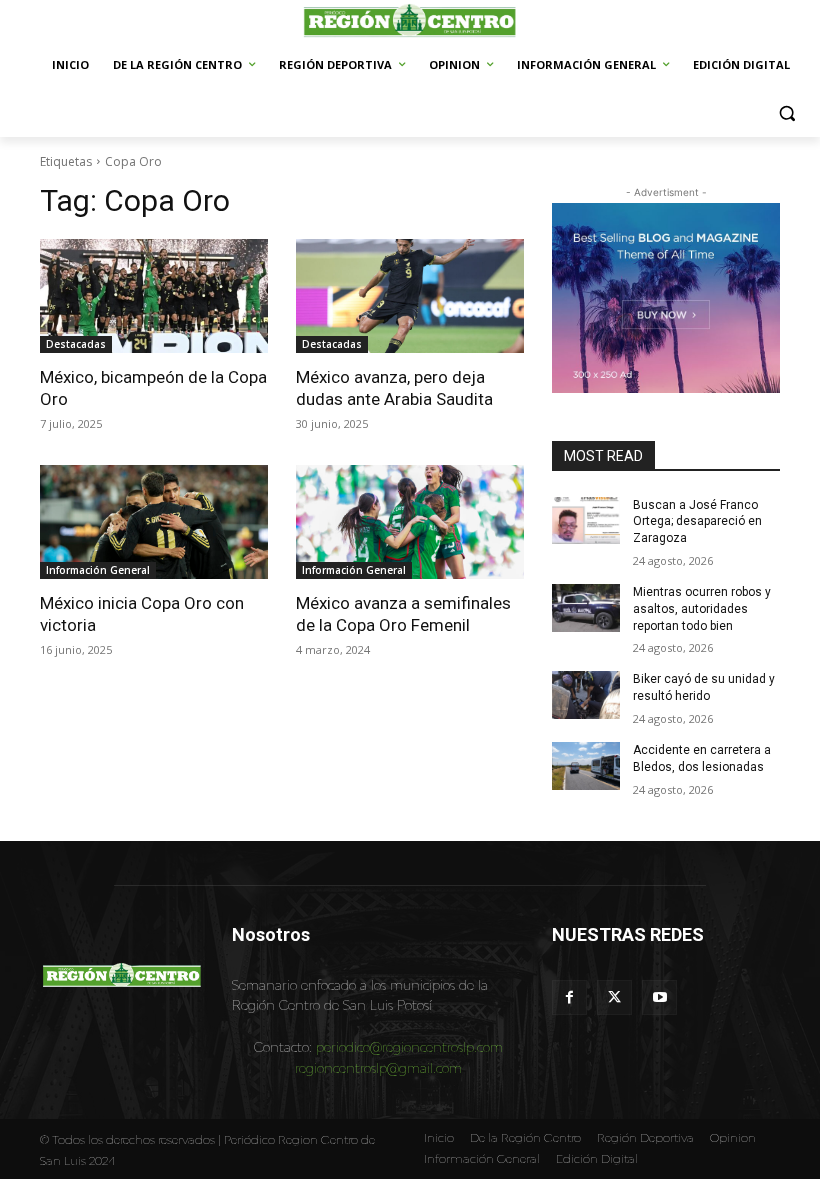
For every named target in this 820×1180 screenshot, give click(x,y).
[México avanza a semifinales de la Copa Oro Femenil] (410, 522)
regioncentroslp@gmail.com (378, 1068)
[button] (787, 113)
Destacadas (76, 344)
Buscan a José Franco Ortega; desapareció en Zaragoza (697, 522)
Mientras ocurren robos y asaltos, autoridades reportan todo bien (702, 609)
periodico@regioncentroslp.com (409, 1047)
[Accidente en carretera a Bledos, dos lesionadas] (586, 766)
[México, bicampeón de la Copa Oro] (154, 296)
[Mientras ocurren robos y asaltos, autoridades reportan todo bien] (586, 608)
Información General (98, 570)
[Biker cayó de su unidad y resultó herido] (586, 695)
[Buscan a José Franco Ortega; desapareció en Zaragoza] (586, 521)
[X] (614, 997)
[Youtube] (659, 997)
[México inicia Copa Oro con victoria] (154, 522)
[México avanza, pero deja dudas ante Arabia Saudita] (410, 296)
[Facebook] (569, 997)
